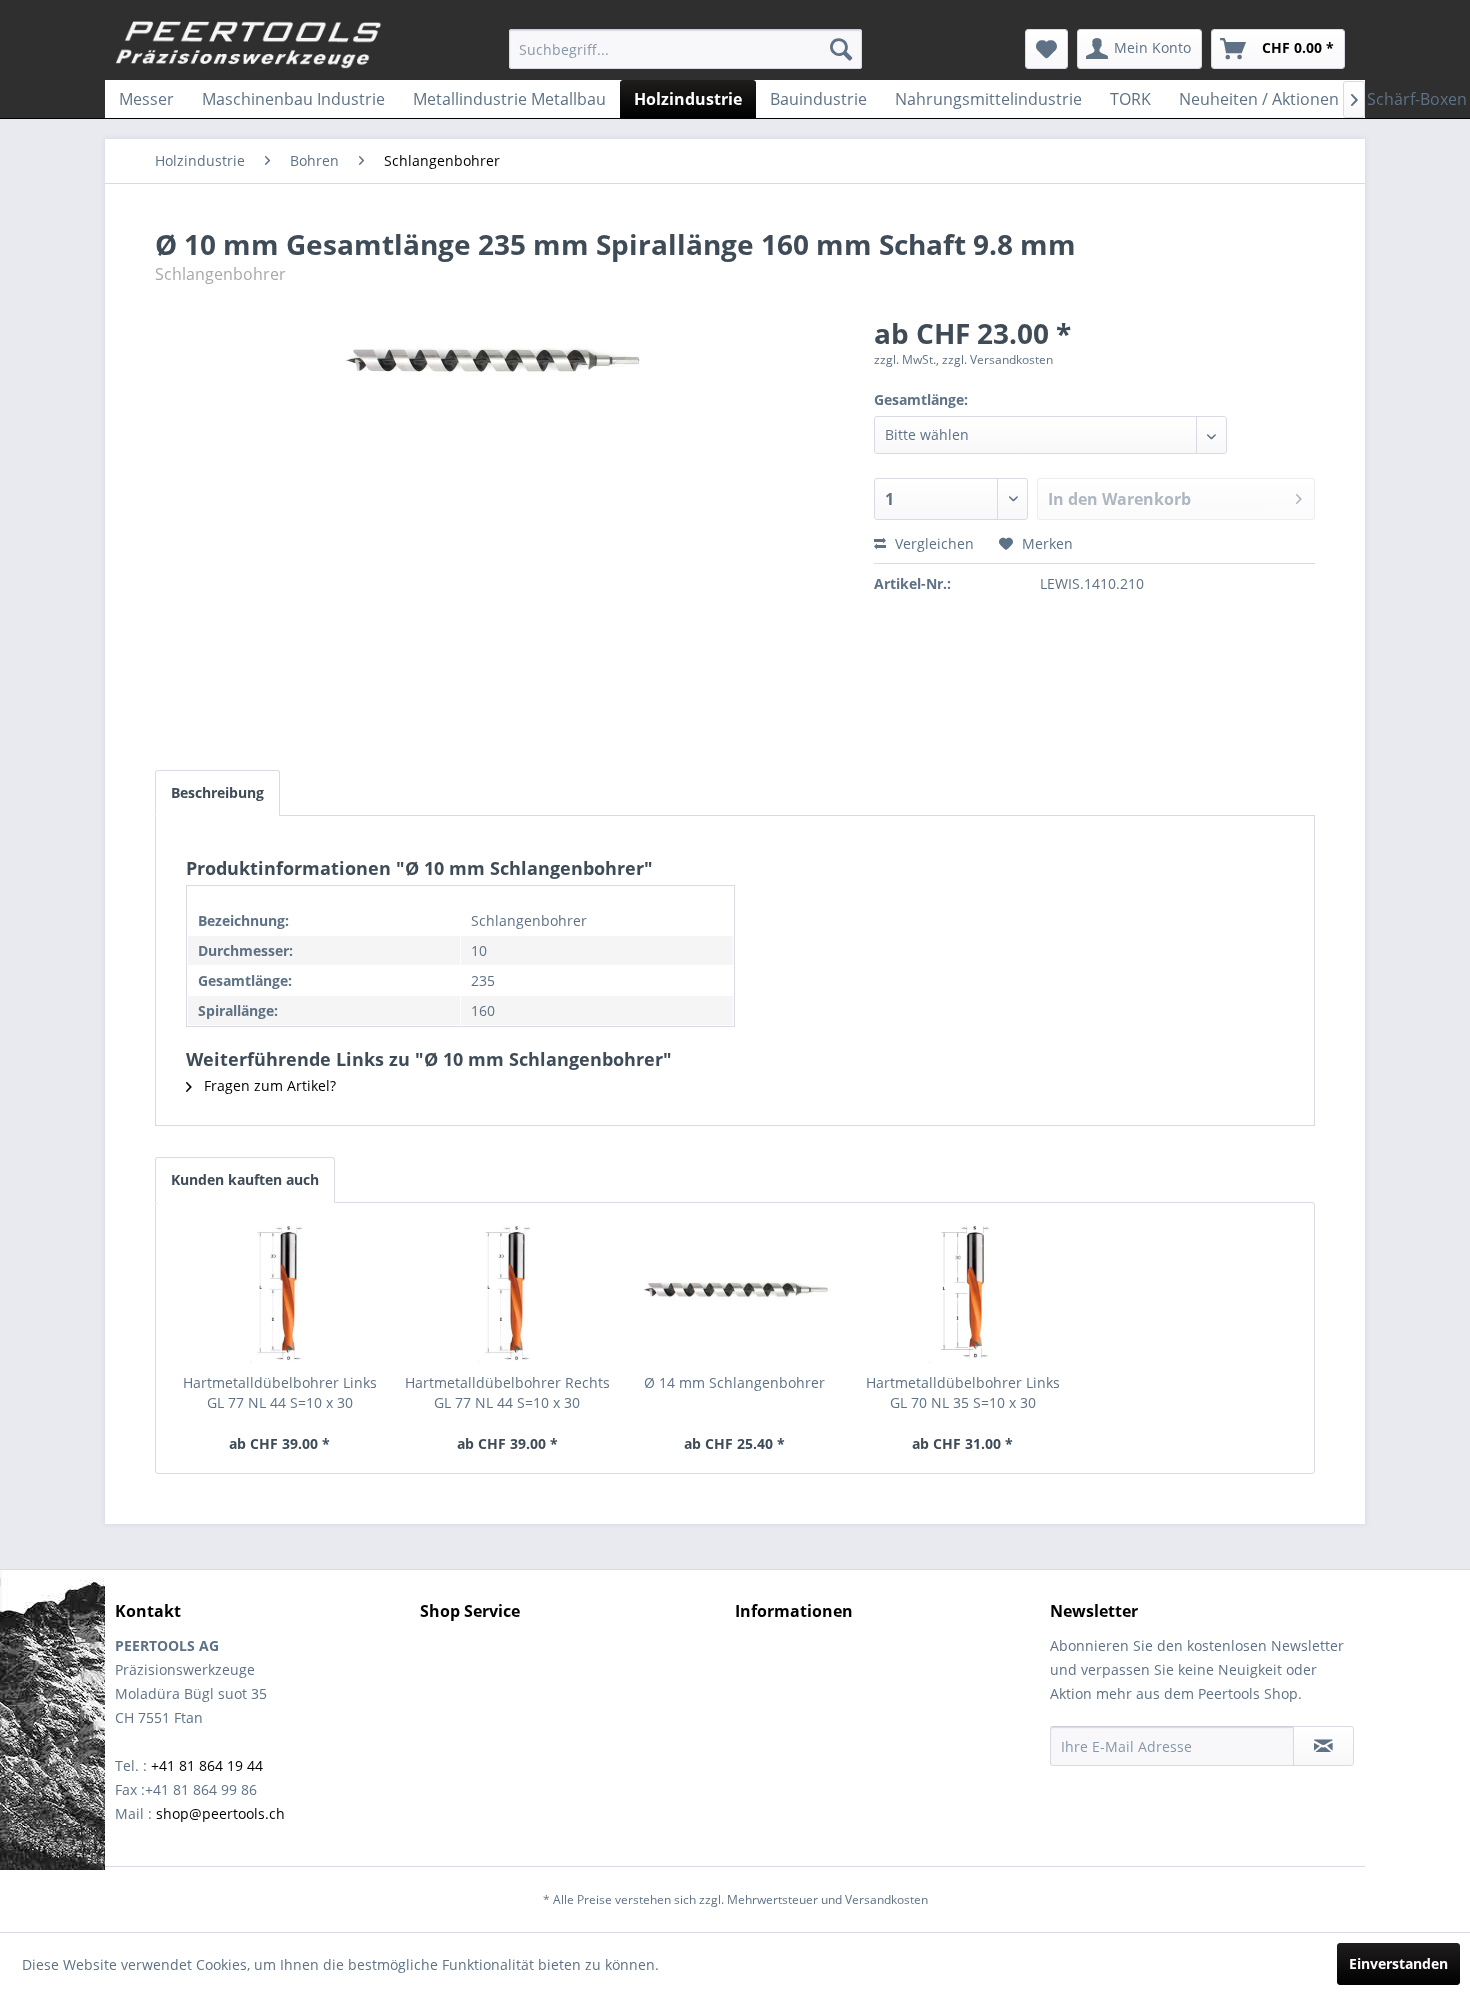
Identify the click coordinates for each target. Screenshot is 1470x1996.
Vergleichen (932, 543)
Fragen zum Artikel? (268, 1085)
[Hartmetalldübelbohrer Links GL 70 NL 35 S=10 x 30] (963, 1293)
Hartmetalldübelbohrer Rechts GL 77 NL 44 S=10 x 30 (507, 1392)
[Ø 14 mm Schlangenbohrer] (735, 1293)
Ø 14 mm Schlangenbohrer (734, 1382)
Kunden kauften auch (245, 1179)
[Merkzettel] (1046, 49)
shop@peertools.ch (220, 1813)
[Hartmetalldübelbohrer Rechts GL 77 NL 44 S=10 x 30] (508, 1293)
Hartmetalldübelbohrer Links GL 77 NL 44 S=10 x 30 (280, 1392)
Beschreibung (217, 792)
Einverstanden (1398, 1963)
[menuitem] (685, 49)
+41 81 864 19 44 (207, 1765)
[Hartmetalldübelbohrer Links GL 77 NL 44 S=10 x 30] (280, 1293)
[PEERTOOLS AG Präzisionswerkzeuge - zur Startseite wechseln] (249, 45)
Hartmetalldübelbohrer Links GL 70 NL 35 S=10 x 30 (963, 1392)
